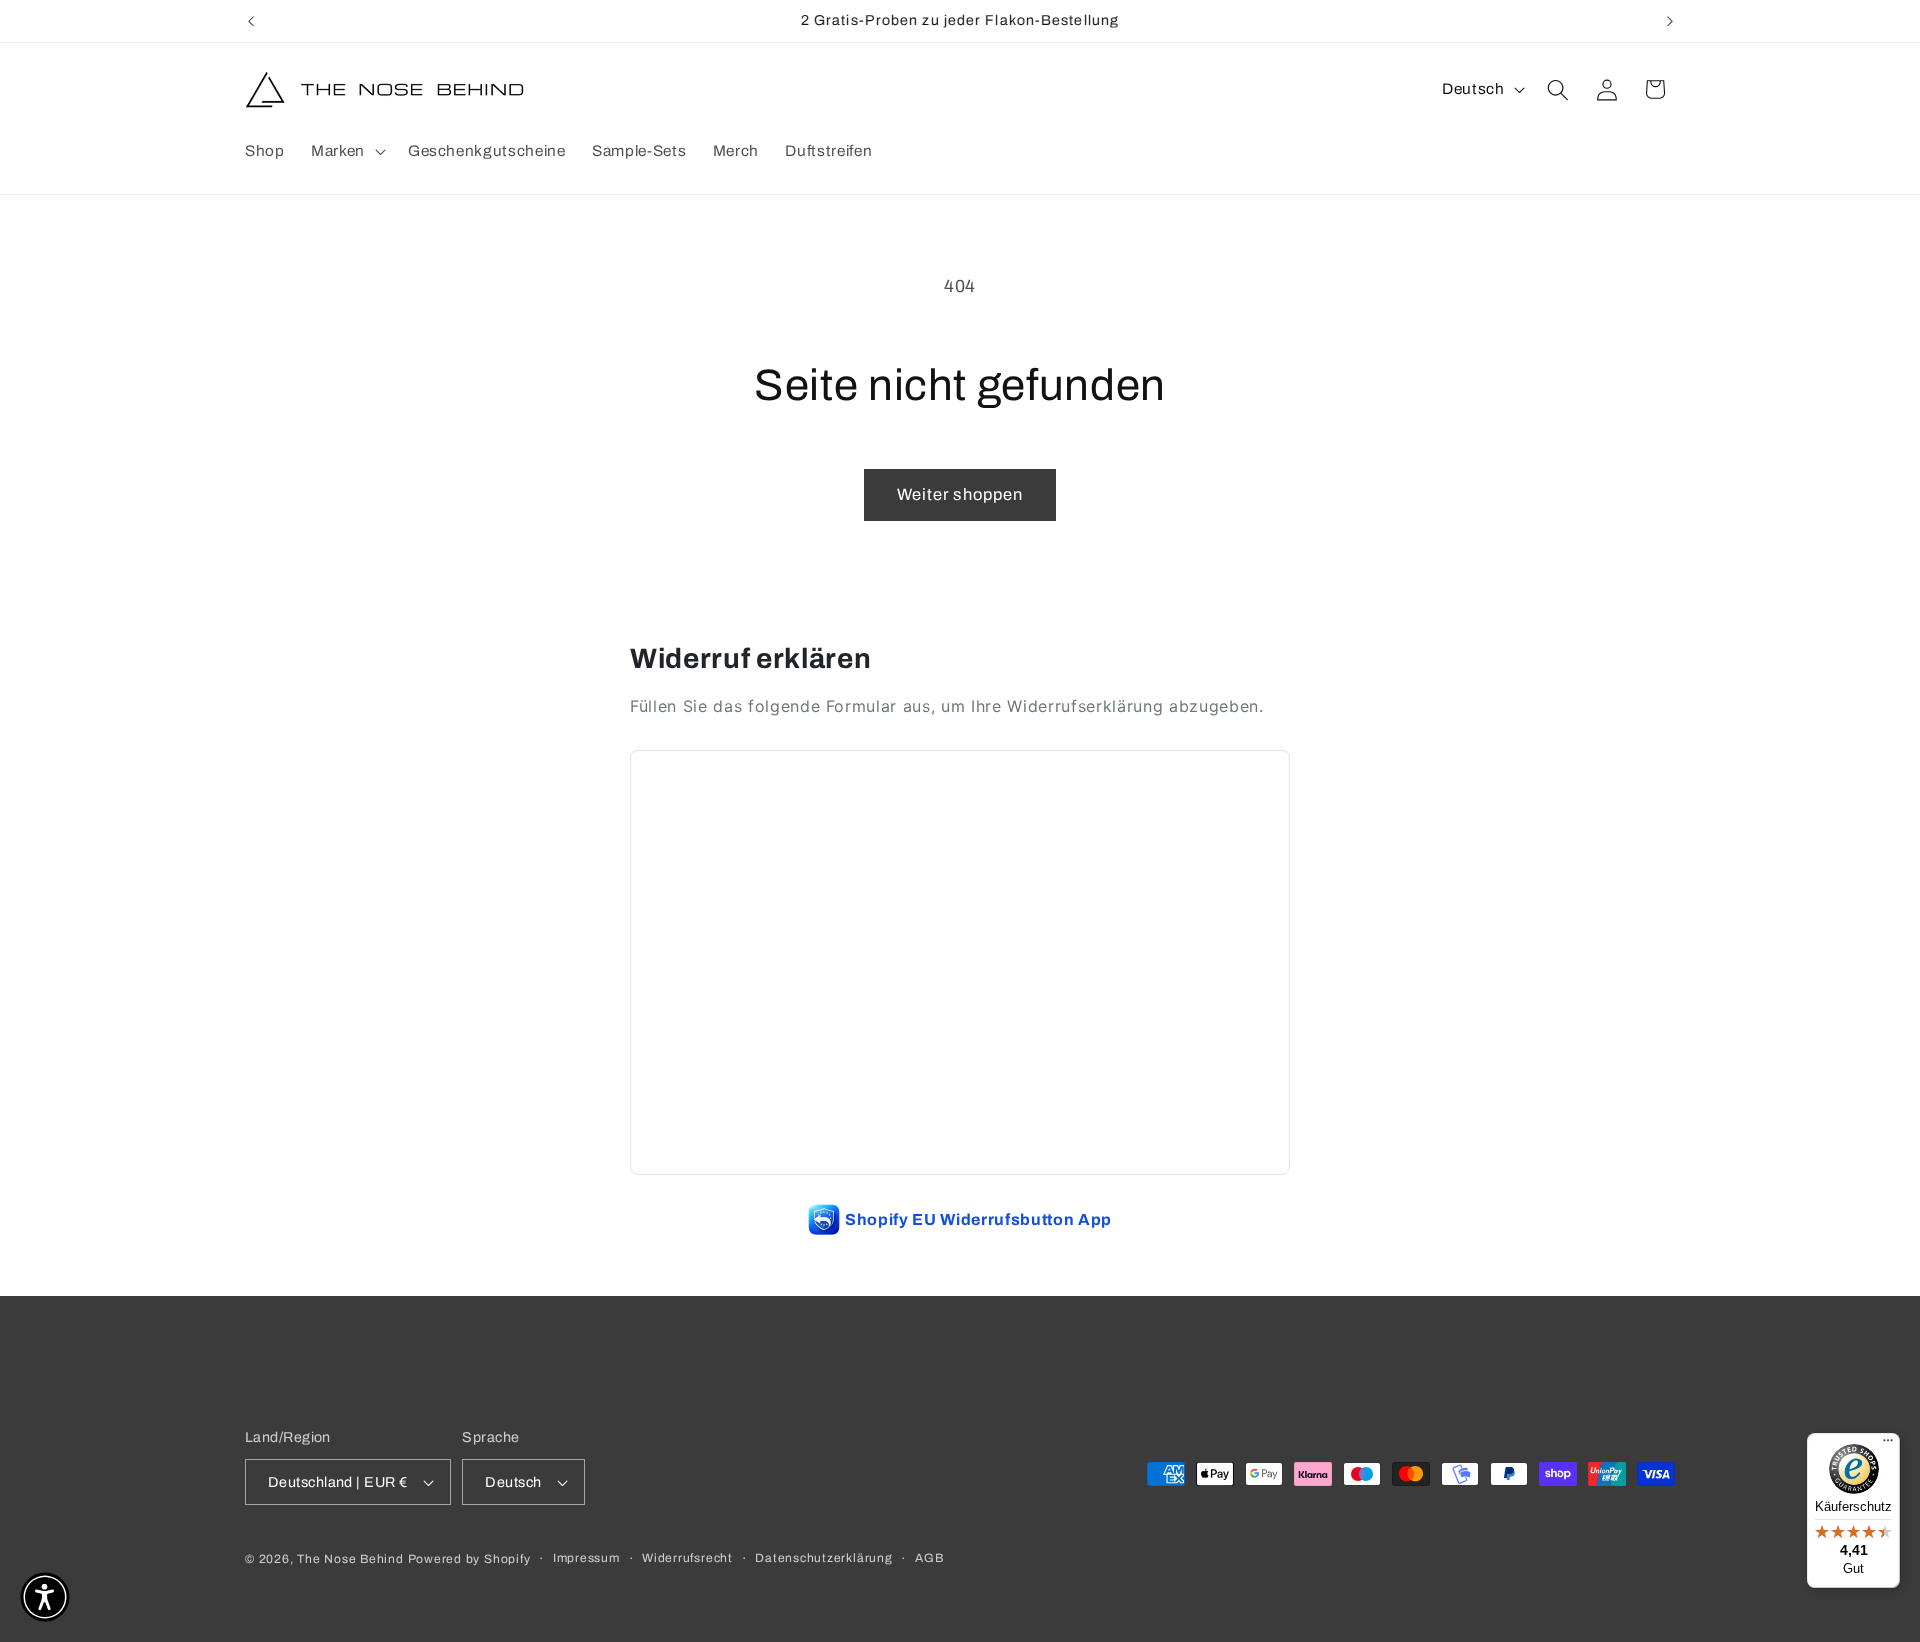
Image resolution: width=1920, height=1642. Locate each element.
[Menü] (1888, 1445)
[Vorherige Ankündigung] (251, 21)
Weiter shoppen (960, 494)
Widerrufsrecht (687, 1558)
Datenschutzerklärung (823, 1558)
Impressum (586, 1558)
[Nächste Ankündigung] (1670, 21)
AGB (929, 1558)
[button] (346, 151)
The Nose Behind (350, 1559)
